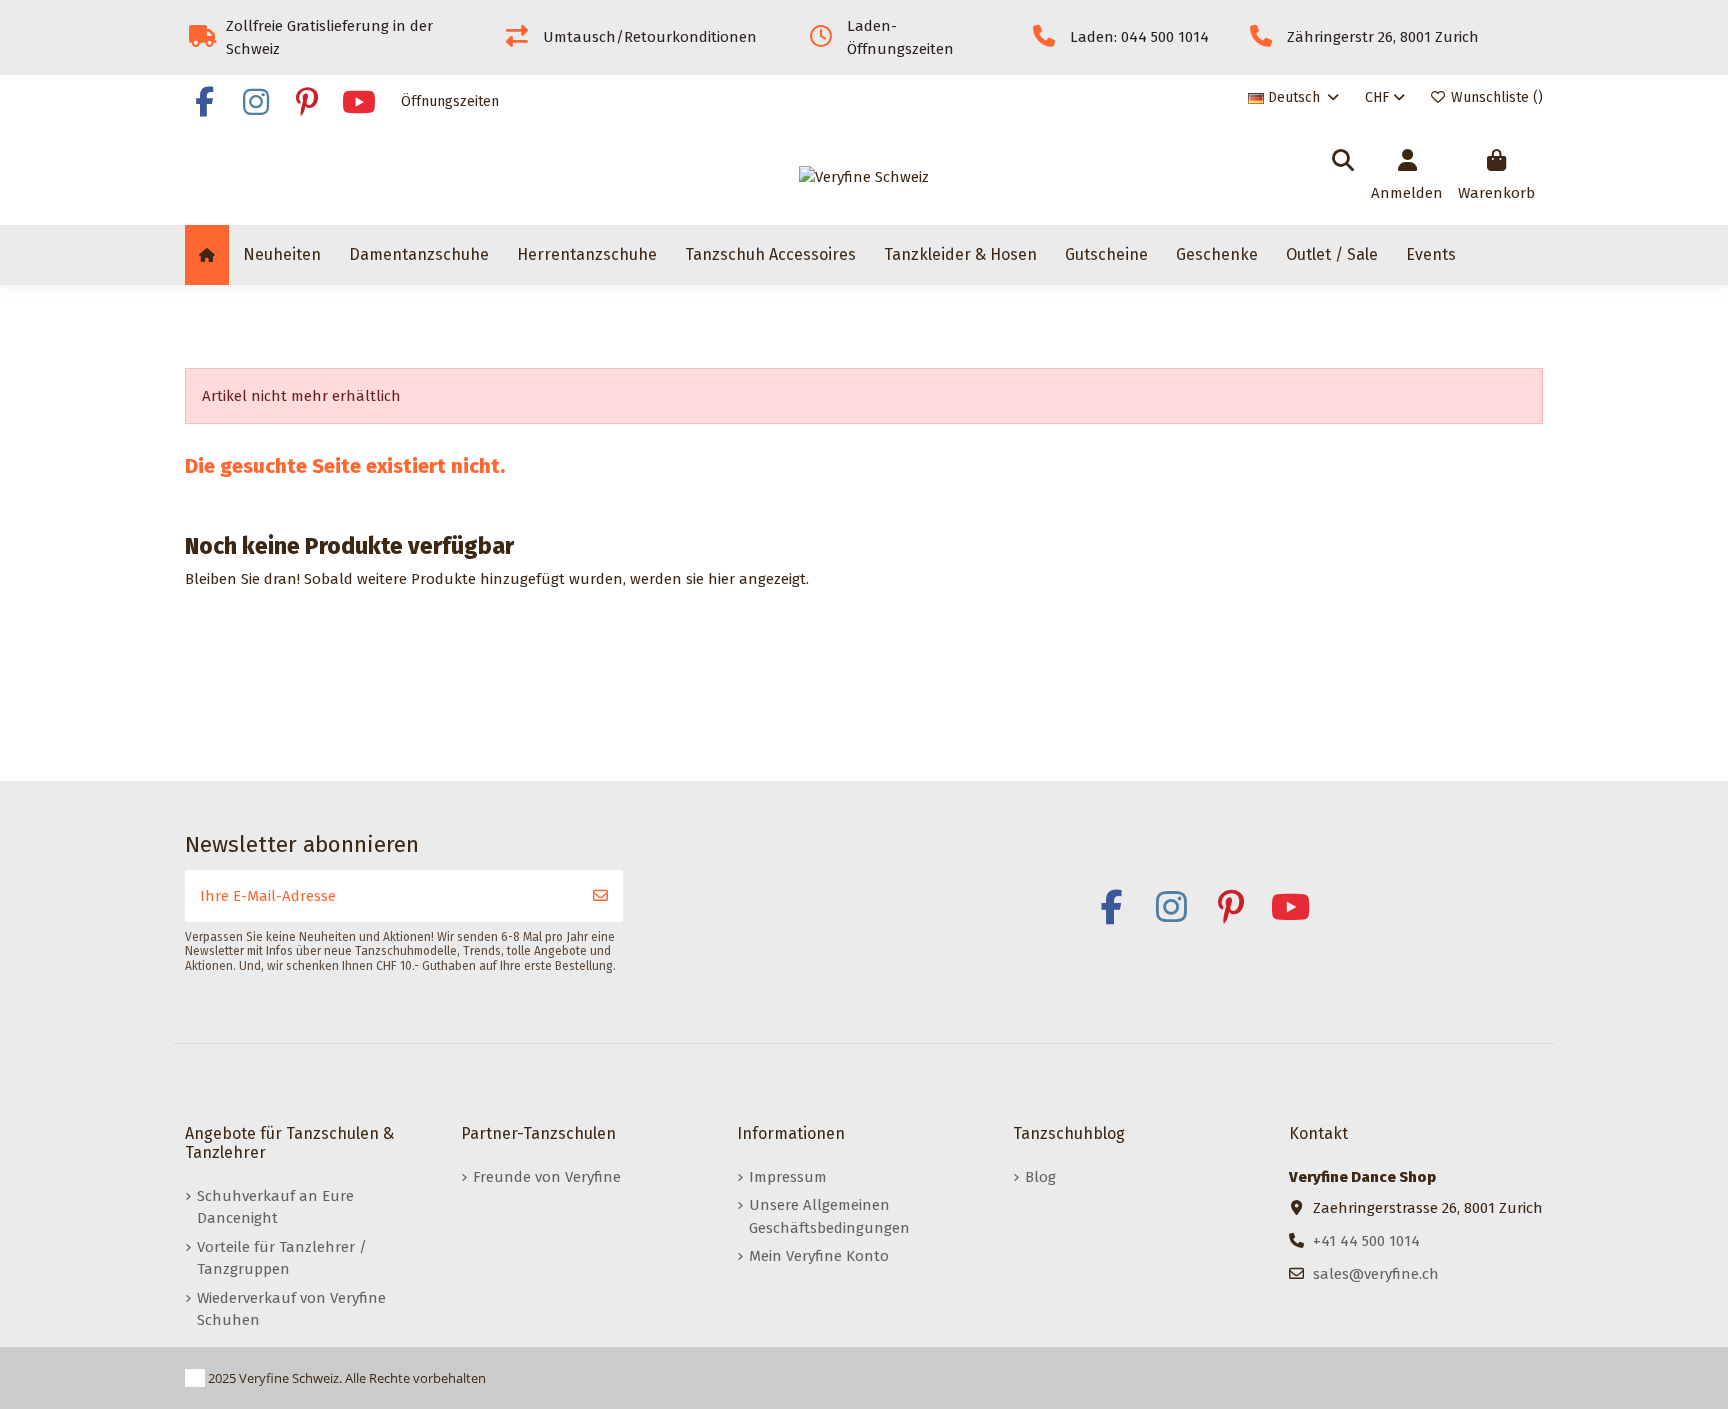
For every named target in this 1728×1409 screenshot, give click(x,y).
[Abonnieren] (600, 896)
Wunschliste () (1495, 97)
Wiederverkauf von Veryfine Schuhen (291, 1309)
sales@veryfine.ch (1376, 1274)
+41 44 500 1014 (1366, 1241)
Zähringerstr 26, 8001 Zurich (1383, 37)
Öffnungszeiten (450, 101)
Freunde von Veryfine (547, 1177)
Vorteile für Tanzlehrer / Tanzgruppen (282, 1258)
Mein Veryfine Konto (819, 1256)
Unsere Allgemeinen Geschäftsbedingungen (829, 1216)
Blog (1040, 1177)
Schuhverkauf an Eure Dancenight (275, 1207)
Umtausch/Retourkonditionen (650, 37)
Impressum (788, 1177)
